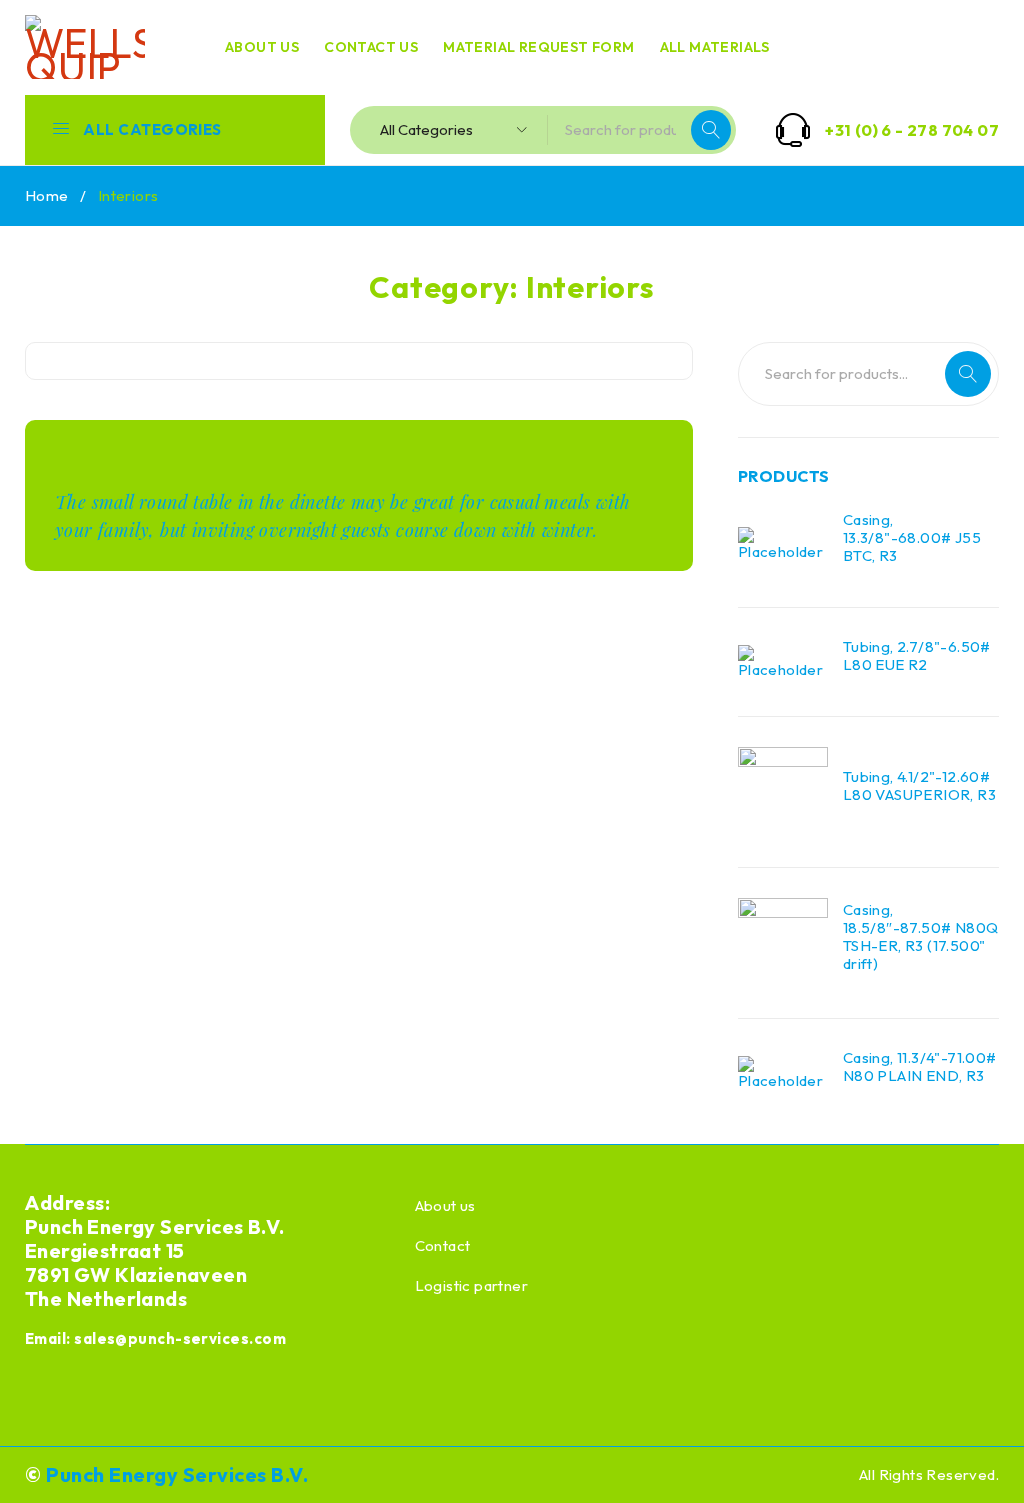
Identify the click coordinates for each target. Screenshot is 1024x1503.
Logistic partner (471, 1285)
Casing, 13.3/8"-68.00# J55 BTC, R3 (912, 538)
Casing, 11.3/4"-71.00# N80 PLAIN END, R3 (920, 1067)
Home (47, 195)
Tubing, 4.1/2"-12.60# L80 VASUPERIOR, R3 (919, 786)
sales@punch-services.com (180, 1338)
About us (445, 1205)
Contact (443, 1245)
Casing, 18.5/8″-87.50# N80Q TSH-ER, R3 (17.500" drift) (921, 937)
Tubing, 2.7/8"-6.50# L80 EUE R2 (917, 656)
